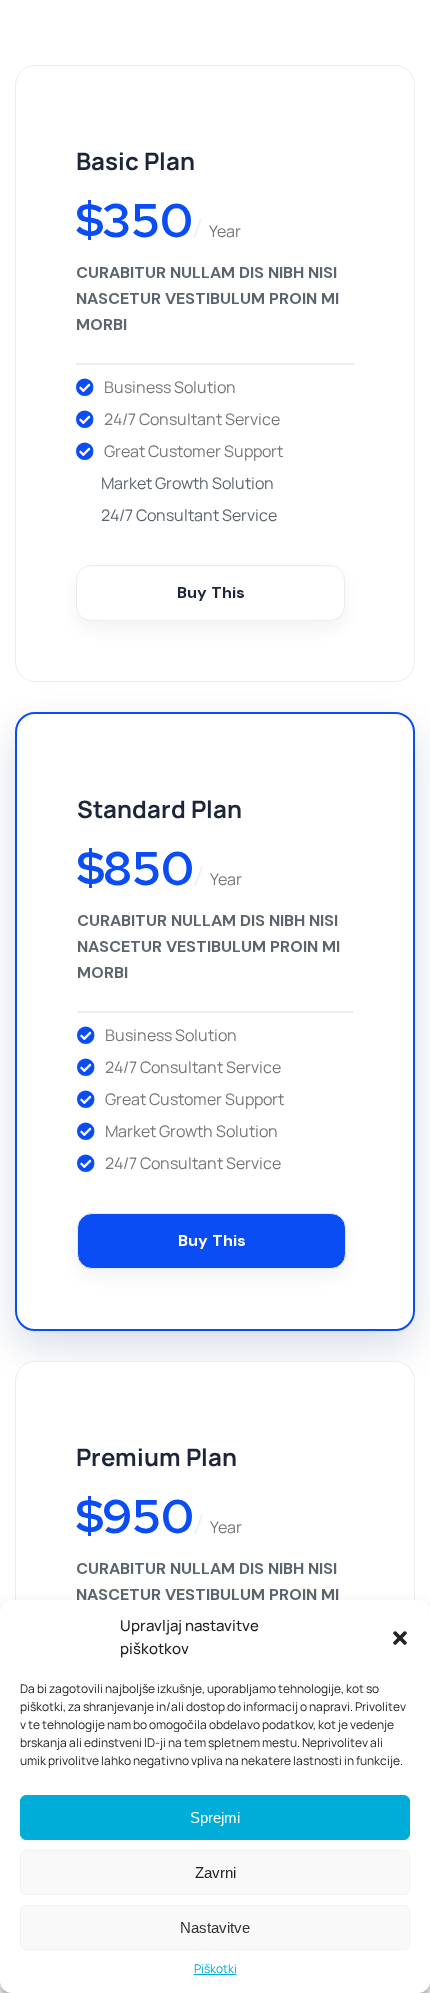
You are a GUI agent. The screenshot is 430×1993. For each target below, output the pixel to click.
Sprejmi (215, 1817)
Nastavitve (215, 1927)
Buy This (211, 592)
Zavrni (215, 1872)
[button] (400, 1638)
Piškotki (215, 1968)
